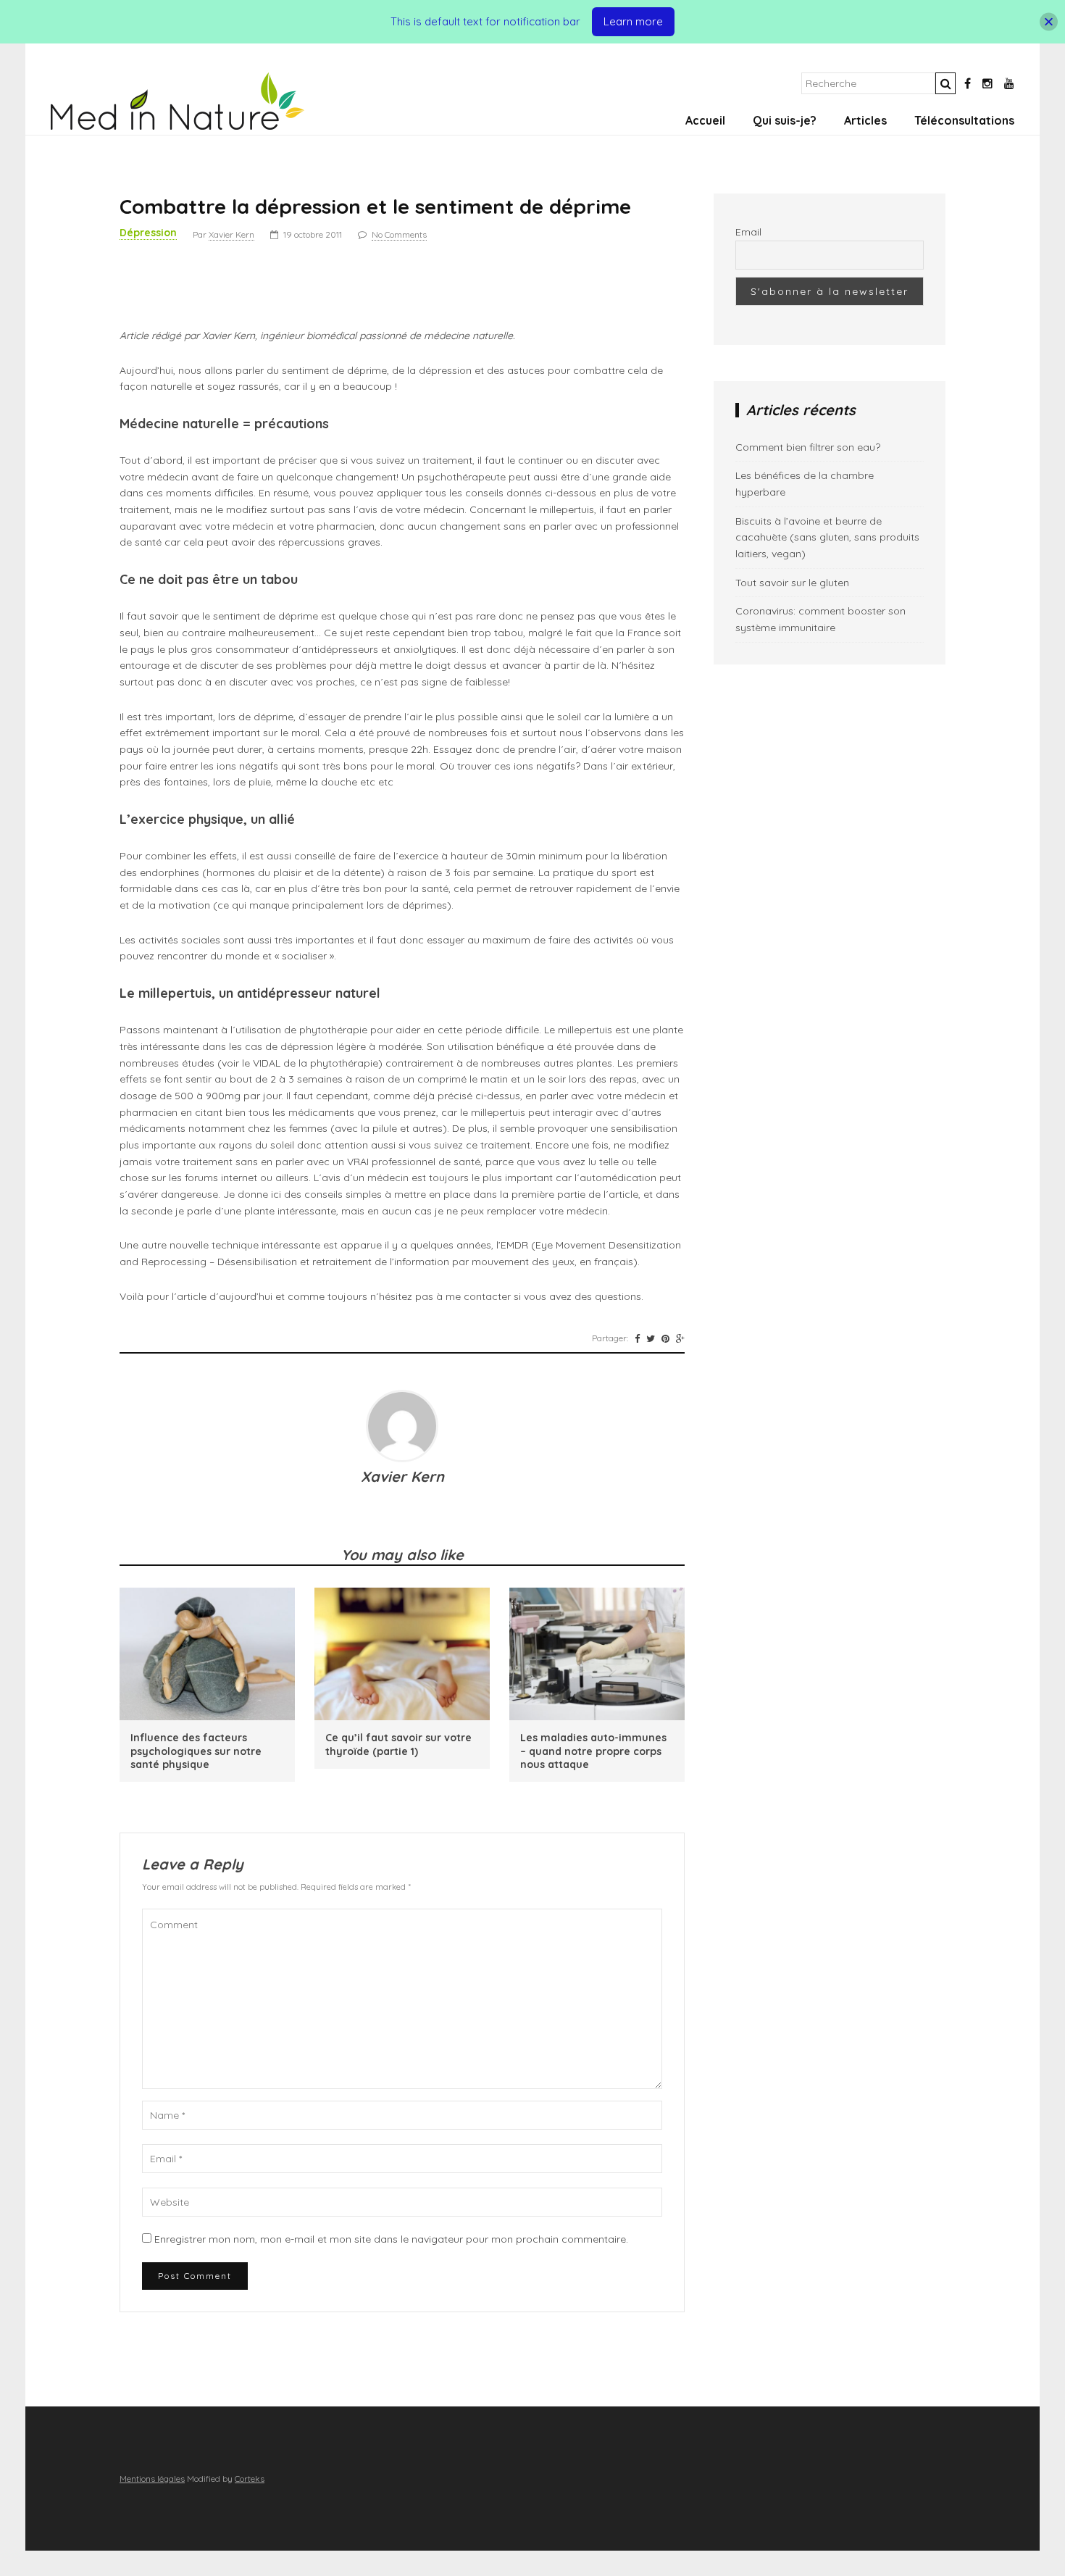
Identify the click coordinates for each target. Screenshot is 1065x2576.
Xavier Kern (231, 234)
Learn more (633, 21)
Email (748, 232)
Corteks (250, 2479)
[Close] (1049, 22)
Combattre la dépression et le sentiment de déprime (375, 206)
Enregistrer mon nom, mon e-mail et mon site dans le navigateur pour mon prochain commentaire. (391, 2239)
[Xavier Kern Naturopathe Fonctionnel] (177, 126)
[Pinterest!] (665, 1338)
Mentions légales (152, 2479)
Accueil (705, 120)
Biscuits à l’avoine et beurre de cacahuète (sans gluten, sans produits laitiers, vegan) (827, 537)
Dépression (148, 233)
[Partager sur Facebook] (637, 1338)
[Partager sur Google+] (680, 1338)
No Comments (399, 234)
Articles (865, 120)
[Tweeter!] (651, 1338)
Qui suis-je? (785, 120)
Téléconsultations (964, 120)
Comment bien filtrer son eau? (808, 447)
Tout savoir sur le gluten (792, 583)
